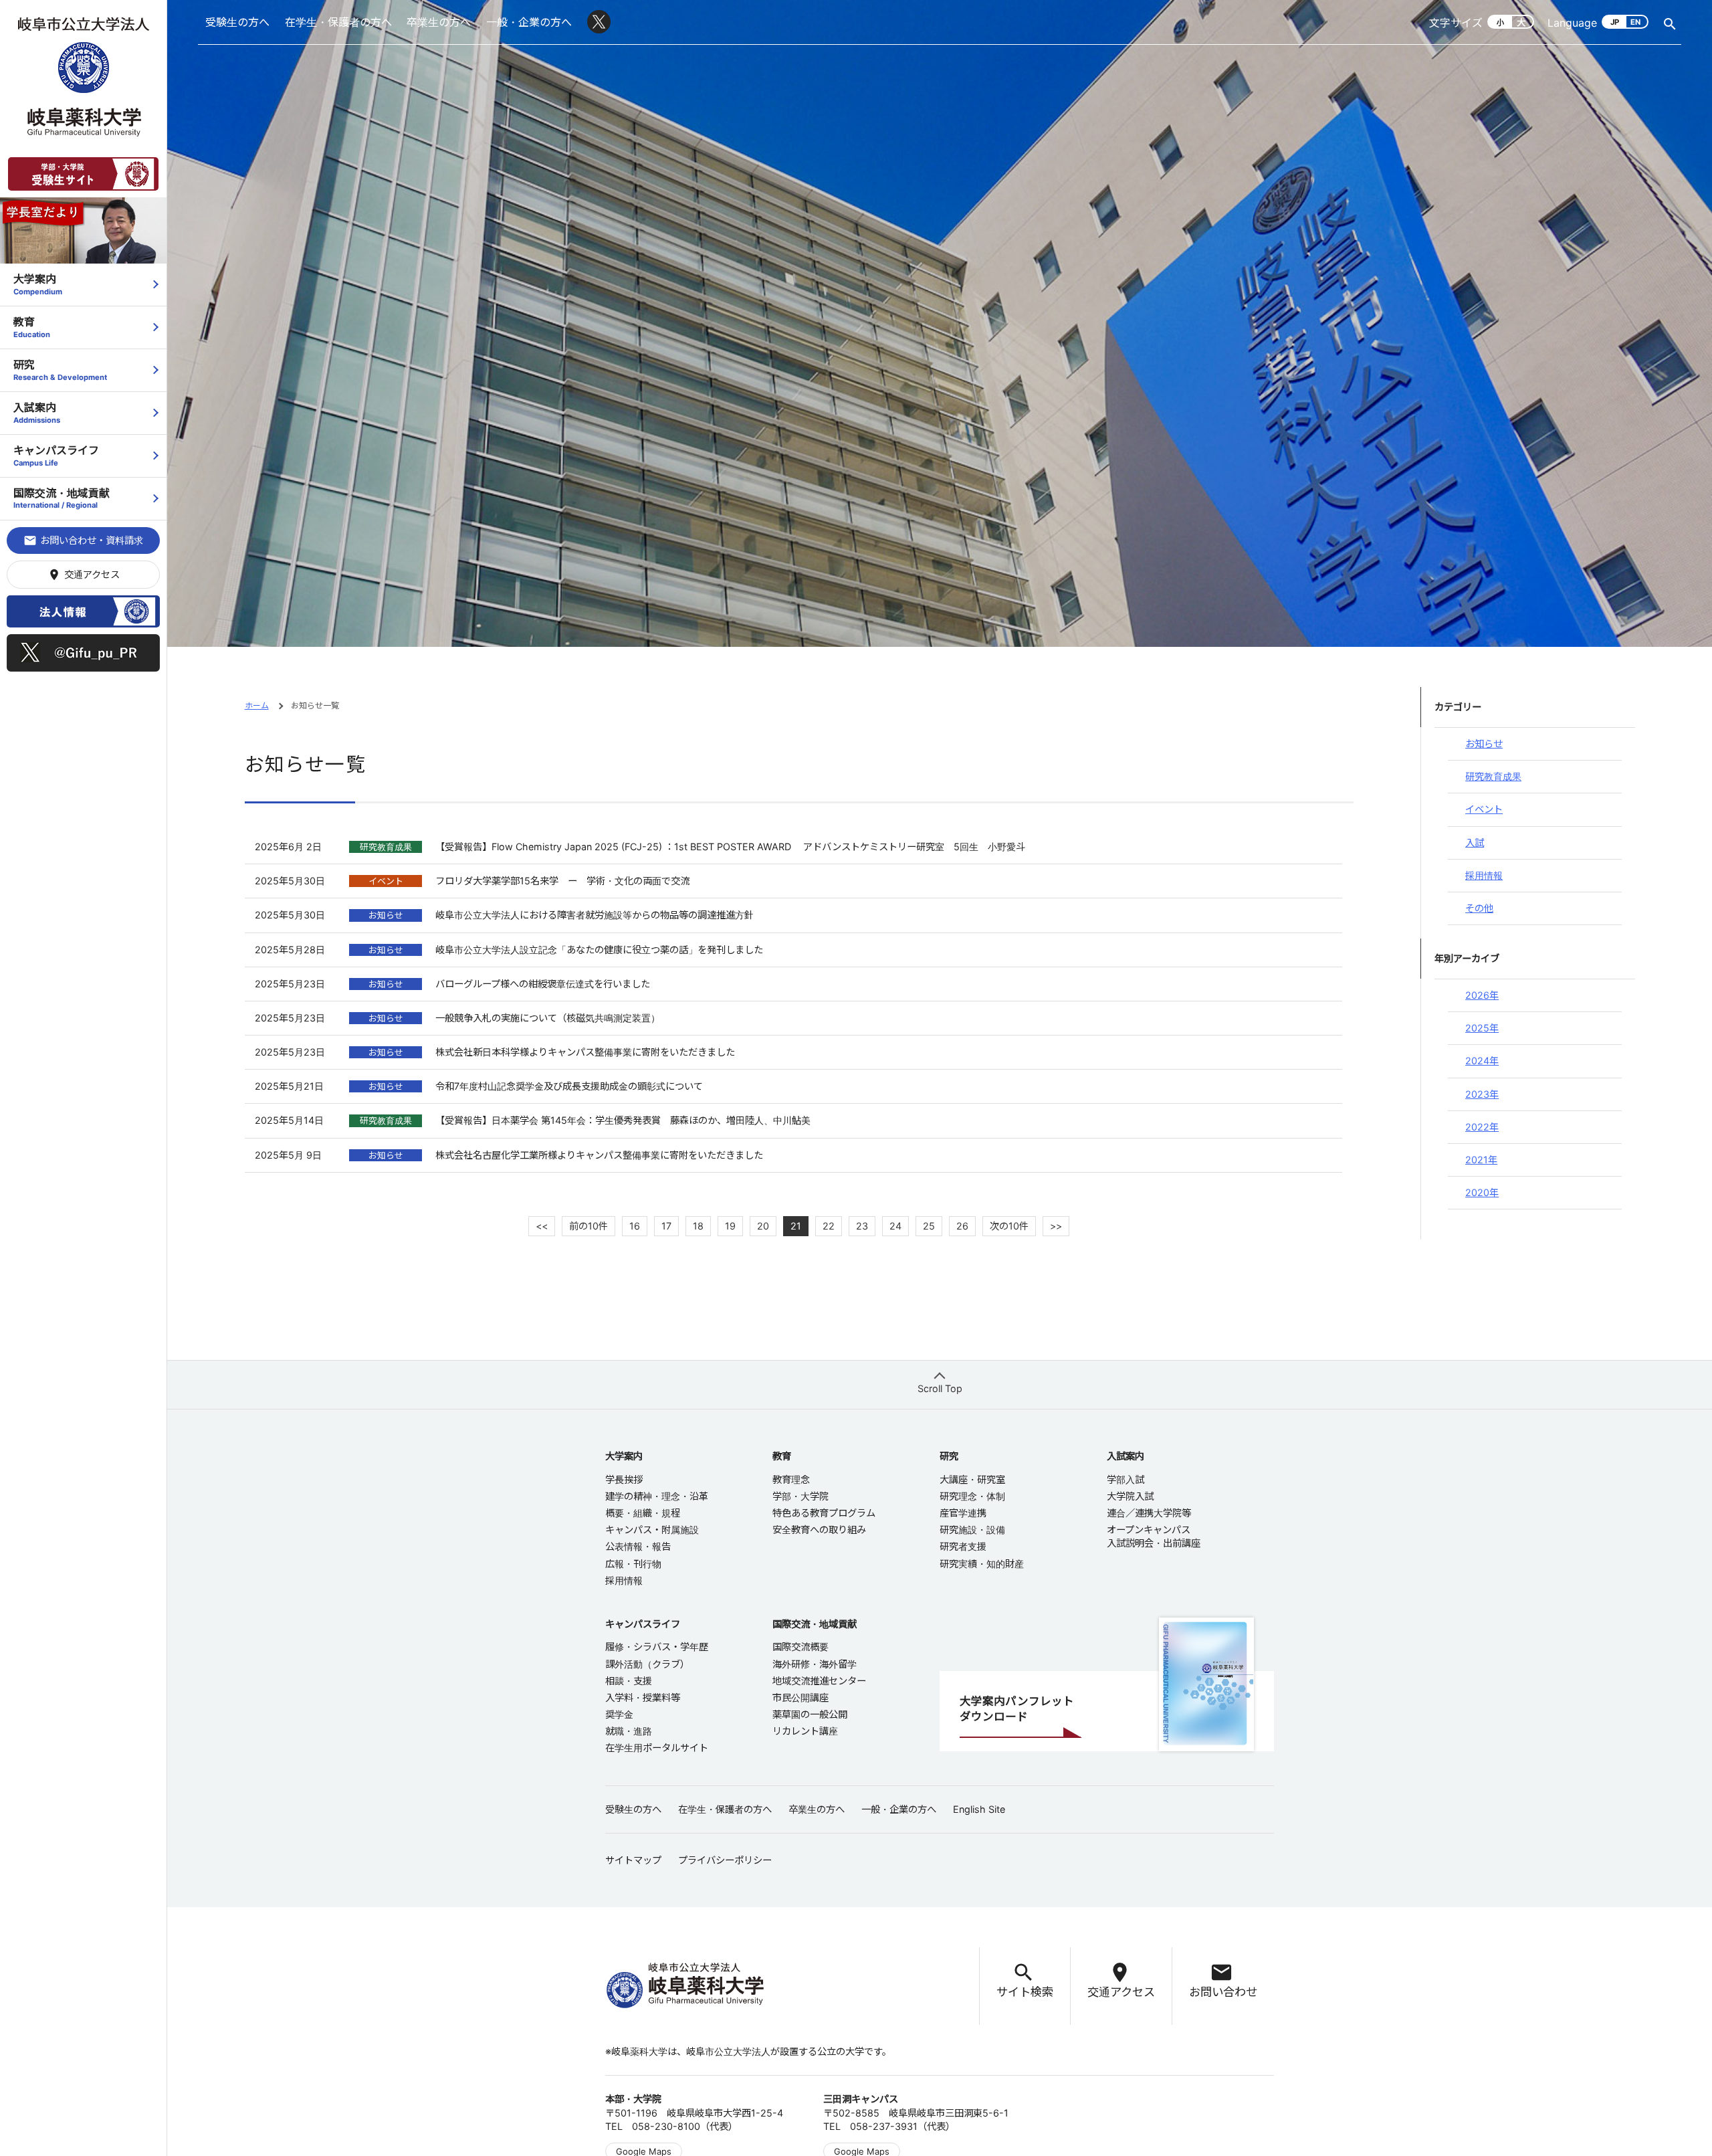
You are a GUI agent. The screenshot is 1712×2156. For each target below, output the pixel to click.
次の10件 (1009, 1226)
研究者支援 (963, 1546)
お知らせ (1484, 744)
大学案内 (38, 284)
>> (1056, 1226)
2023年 (1482, 1094)
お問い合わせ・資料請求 (83, 541)
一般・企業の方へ (529, 22)
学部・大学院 (800, 1496)
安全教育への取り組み (819, 1530)
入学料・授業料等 (643, 1697)
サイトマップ (633, 1860)
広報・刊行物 (633, 1564)
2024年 (1482, 1061)
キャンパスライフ (56, 455)
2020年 (1482, 1192)
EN (1635, 22)
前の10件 (588, 1226)
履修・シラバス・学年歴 (657, 1647)
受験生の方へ (237, 22)
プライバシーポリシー (725, 1860)
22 (829, 1226)
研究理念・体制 (972, 1496)
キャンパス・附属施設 (652, 1530)
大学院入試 (1130, 1496)
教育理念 (791, 1479)
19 (730, 1226)
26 (962, 1226)
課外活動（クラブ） (647, 1664)
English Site (979, 1809)
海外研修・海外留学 (815, 1664)
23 (862, 1226)
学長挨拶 (624, 1479)
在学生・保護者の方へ (338, 22)
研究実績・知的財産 (982, 1564)
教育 (32, 327)
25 (929, 1226)
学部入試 (1126, 1479)
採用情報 (1484, 875)
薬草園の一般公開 (810, 1714)
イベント (1484, 809)
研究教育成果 (1493, 776)
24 (895, 1226)
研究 (60, 370)
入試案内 (37, 412)
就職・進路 (629, 1731)
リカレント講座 (805, 1731)
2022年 (1482, 1127)
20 (763, 1226)
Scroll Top (940, 1388)
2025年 (1482, 1028)
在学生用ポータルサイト (657, 1748)
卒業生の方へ (439, 22)
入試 (1475, 843)
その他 (1479, 908)
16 (635, 1226)
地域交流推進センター (819, 1681)
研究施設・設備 (972, 1530)
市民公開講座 (800, 1697)
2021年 (1481, 1160)
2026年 (1482, 995)
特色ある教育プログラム (824, 1513)
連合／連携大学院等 (1149, 1513)
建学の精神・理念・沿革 (657, 1496)
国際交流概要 (800, 1647)
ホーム (257, 705)
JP (1615, 22)
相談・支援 (629, 1681)
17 (666, 1226)
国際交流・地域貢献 (62, 498)
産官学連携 (963, 1513)
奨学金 (619, 1714)
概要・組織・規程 (643, 1513)
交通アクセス (84, 575)
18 (698, 1226)
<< (542, 1226)
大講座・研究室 (972, 1479)
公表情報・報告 (638, 1546)
